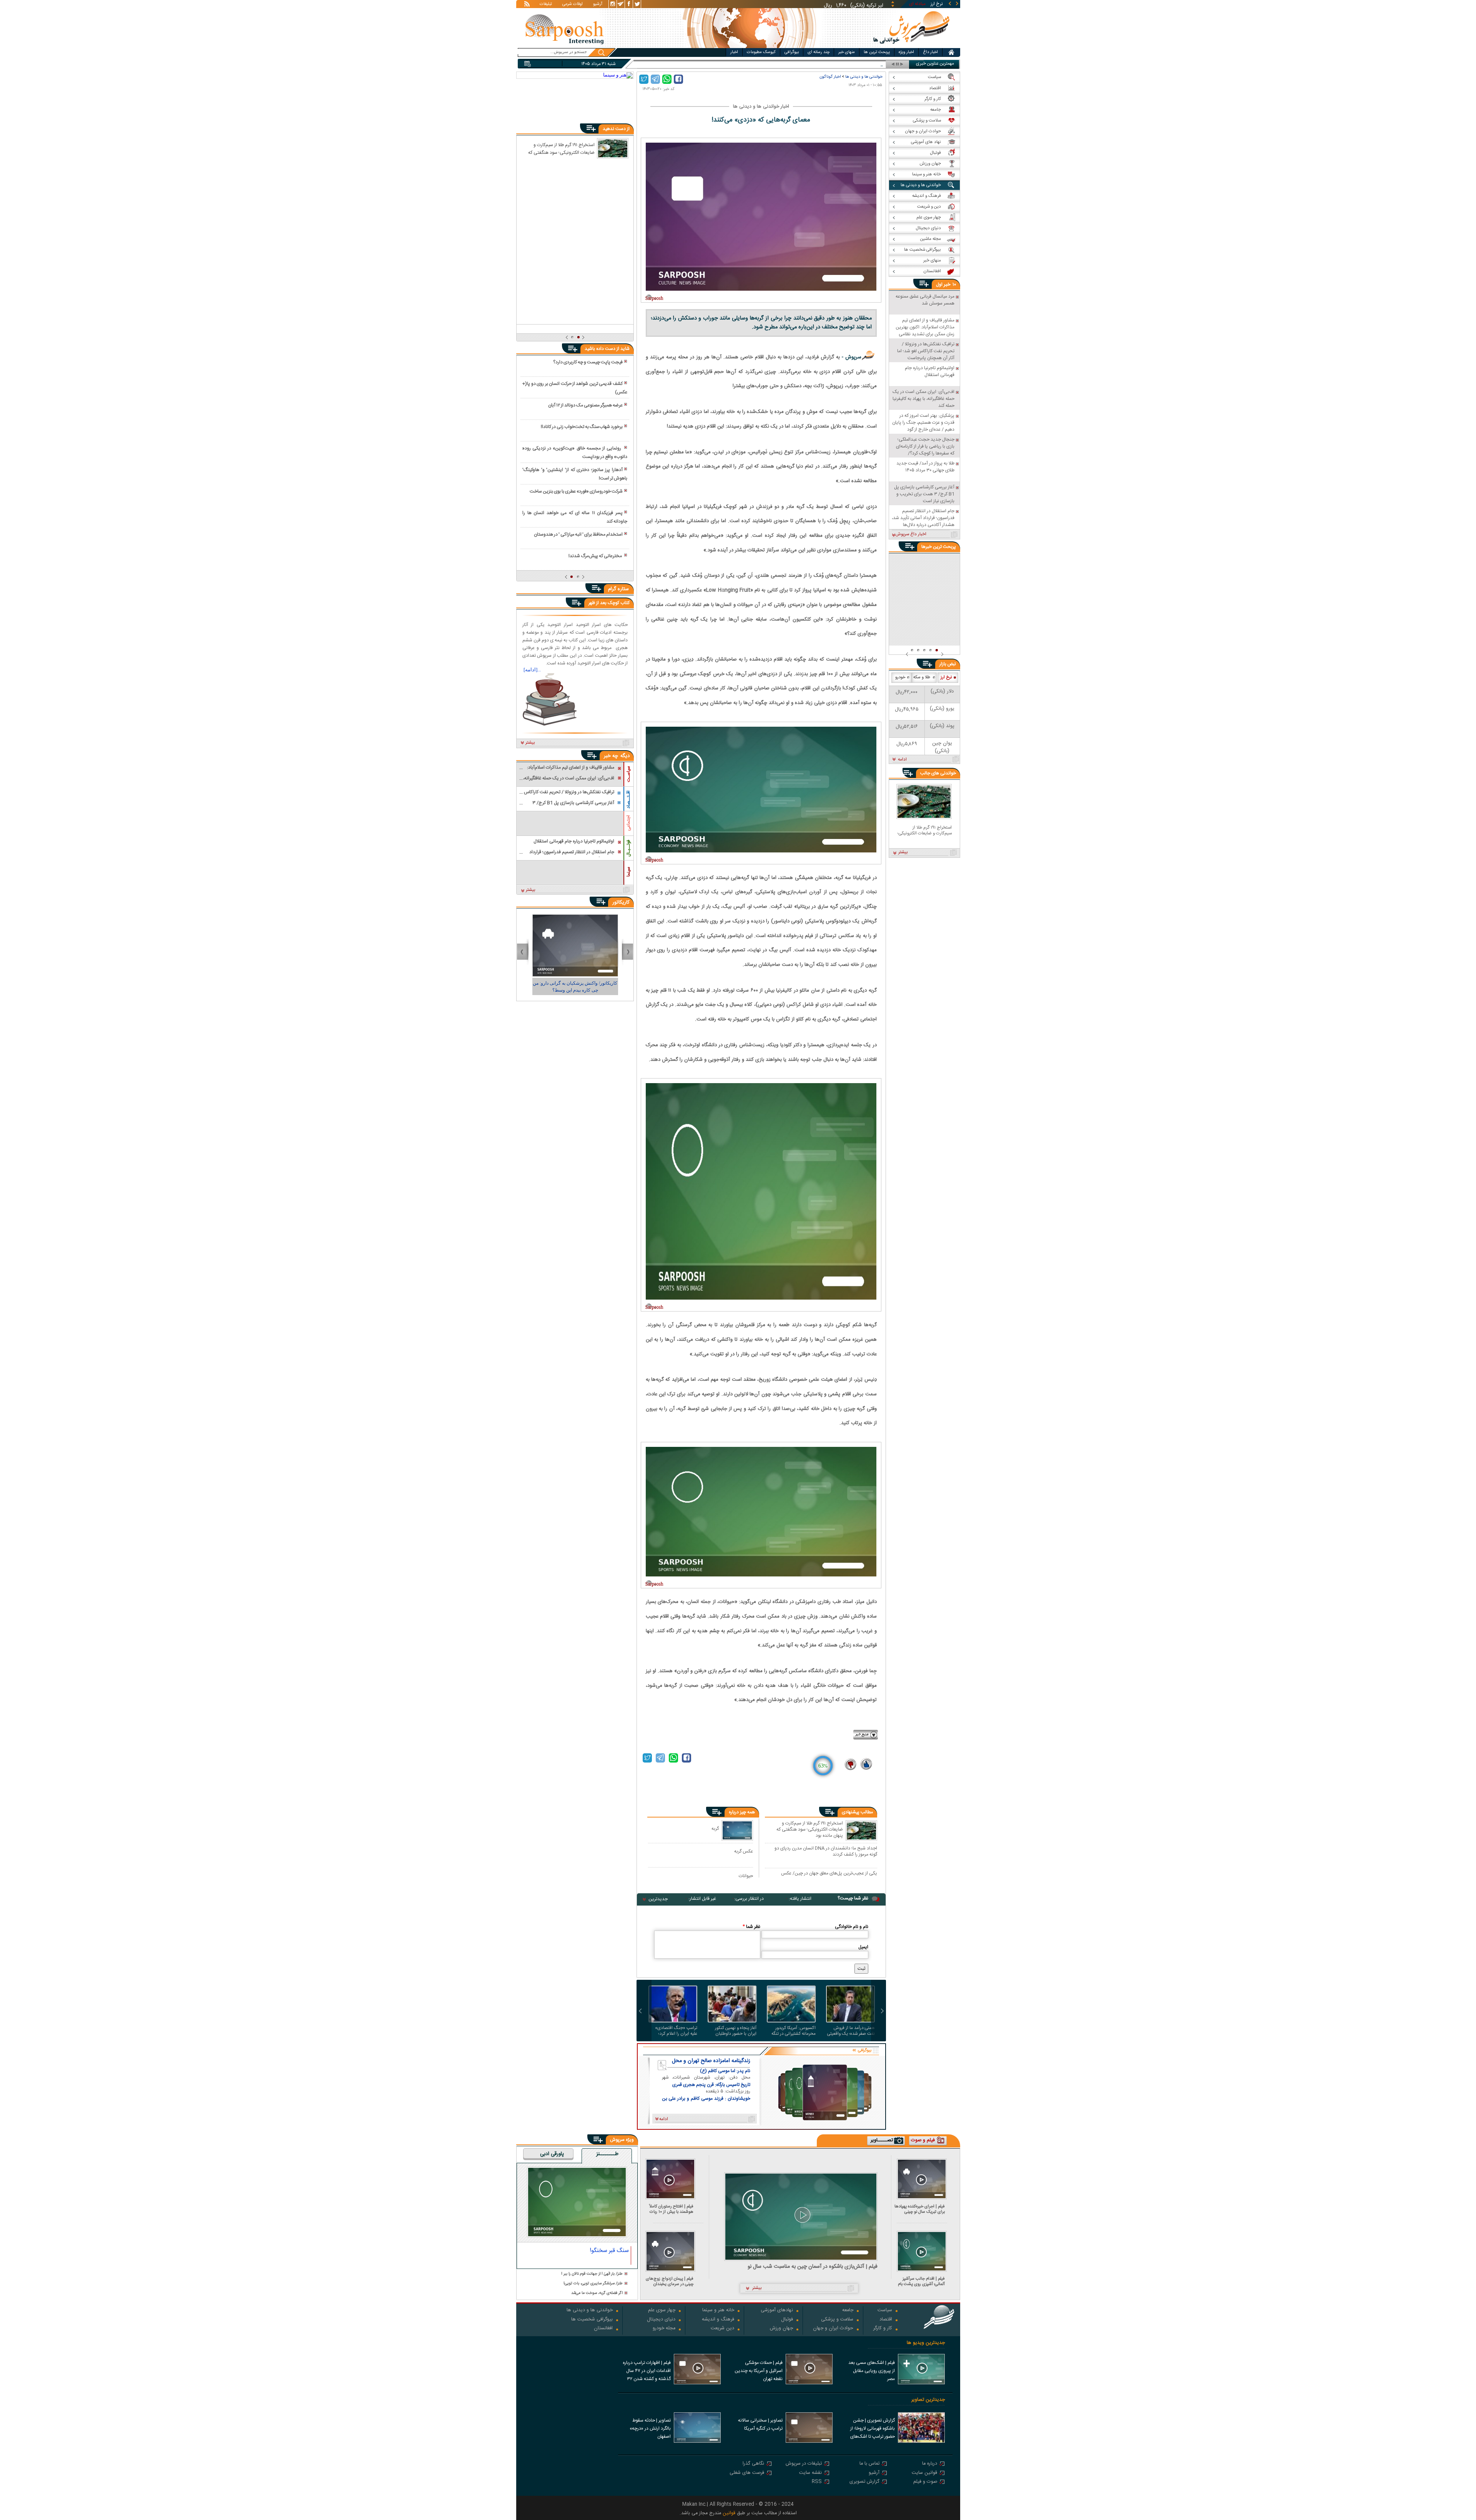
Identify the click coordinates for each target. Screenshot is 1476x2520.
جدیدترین (658, 1899)
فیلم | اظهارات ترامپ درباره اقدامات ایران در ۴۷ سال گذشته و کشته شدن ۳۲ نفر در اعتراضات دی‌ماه (647, 2372)
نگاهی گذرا (753, 2464)
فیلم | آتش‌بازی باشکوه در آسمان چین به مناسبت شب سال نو (813, 2267)
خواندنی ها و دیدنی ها (864, 77)
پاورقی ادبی (552, 2154)
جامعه (848, 2311)
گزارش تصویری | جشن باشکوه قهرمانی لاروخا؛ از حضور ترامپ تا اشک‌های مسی (873, 2429)
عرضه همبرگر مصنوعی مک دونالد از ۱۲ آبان (585, 405)
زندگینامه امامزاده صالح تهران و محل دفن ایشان (711, 2061)
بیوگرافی (792, 52)
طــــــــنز (607, 2154)
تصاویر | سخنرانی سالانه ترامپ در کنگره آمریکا (760, 2424)
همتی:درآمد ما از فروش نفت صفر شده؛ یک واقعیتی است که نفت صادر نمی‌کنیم (851, 2031)
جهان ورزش (781, 2329)
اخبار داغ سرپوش (911, 534)
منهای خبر (847, 52)
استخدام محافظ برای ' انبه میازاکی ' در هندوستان (578, 534)
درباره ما (930, 2464)
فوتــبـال (628, 848)
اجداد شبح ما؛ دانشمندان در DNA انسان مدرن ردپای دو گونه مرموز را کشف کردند (826, 1851)
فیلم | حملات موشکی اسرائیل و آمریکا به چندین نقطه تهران (759, 2371)
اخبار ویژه (906, 52)
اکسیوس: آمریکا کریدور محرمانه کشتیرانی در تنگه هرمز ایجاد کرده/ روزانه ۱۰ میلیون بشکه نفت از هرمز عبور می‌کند (793, 2031)
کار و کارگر (883, 2329)
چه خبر (611, 756)
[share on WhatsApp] (667, 79)
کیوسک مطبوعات (761, 52)
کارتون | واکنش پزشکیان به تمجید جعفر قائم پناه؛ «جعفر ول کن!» (575, 987)
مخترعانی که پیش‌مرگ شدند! (596, 556)
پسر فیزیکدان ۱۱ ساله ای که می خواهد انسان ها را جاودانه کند (575, 517)
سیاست (885, 2311)
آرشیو (598, 5)
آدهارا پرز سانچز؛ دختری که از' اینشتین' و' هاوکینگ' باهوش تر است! (575, 474)
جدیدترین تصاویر (928, 2400)
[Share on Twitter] (644, 79)
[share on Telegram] (655, 79)
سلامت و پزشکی (837, 2320)
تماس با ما (869, 2464)
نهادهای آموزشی (777, 2311)
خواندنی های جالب (938, 773)
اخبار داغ (930, 52)
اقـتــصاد (628, 800)
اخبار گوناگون (830, 77)
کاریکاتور (621, 902)
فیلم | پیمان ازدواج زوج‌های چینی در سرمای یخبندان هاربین (670, 2281)
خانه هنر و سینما (718, 2311)
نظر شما (751, 1927)
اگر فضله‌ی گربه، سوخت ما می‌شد (597, 2293)
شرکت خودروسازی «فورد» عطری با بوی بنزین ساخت (576, 491)
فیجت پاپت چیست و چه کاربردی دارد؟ (588, 362)
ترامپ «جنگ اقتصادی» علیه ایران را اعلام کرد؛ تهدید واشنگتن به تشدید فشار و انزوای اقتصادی (676, 2031)
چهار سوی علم (662, 2311)
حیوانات (746, 1876)
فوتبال (787, 2320)
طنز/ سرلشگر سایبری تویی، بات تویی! (593, 2284)
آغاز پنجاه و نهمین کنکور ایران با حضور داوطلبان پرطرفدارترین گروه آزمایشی (733, 2031)
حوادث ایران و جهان (833, 2329)
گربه (715, 1828)
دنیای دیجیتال (661, 2320)
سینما (628, 872)
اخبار (734, 52)
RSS (817, 2482)
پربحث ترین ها (877, 52)
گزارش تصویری (864, 2482)
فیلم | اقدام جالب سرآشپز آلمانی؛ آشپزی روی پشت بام (921, 2281)
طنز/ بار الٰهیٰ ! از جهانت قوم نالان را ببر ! (592, 2274)
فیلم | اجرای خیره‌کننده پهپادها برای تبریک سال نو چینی (920, 2209)
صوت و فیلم (925, 2482)
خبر (947, 285)
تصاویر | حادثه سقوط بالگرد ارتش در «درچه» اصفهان (650, 2428)
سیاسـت (628, 774)
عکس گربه (744, 1851)
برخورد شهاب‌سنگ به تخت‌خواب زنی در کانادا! (582, 427)
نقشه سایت (810, 2473)
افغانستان (603, 2329)
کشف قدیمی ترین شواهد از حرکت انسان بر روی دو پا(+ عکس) (575, 388)
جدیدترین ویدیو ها (926, 2343)
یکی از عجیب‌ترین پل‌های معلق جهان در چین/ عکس (829, 1874)
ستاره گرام (618, 589)
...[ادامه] (532, 670)
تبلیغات (546, 5)
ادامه (902, 760)
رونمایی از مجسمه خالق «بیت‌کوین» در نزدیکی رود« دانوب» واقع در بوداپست (575, 453)
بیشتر (530, 743)
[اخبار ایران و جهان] (912, 46)
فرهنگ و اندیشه (718, 2320)
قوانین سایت (924, 2473)
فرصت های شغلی (747, 2473)
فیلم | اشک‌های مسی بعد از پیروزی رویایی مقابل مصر (872, 2371)
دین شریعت (722, 2329)
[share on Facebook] (678, 79)
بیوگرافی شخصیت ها (592, 2320)
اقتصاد (886, 2320)
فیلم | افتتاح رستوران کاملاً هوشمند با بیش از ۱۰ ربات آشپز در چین (671, 2209)
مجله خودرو (664, 2329)
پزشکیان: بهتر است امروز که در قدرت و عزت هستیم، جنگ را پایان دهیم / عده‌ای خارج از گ (800, 64)
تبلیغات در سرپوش (804, 2464)
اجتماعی (628, 823)
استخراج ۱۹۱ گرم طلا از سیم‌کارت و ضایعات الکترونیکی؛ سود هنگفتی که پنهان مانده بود (810, 1829)
